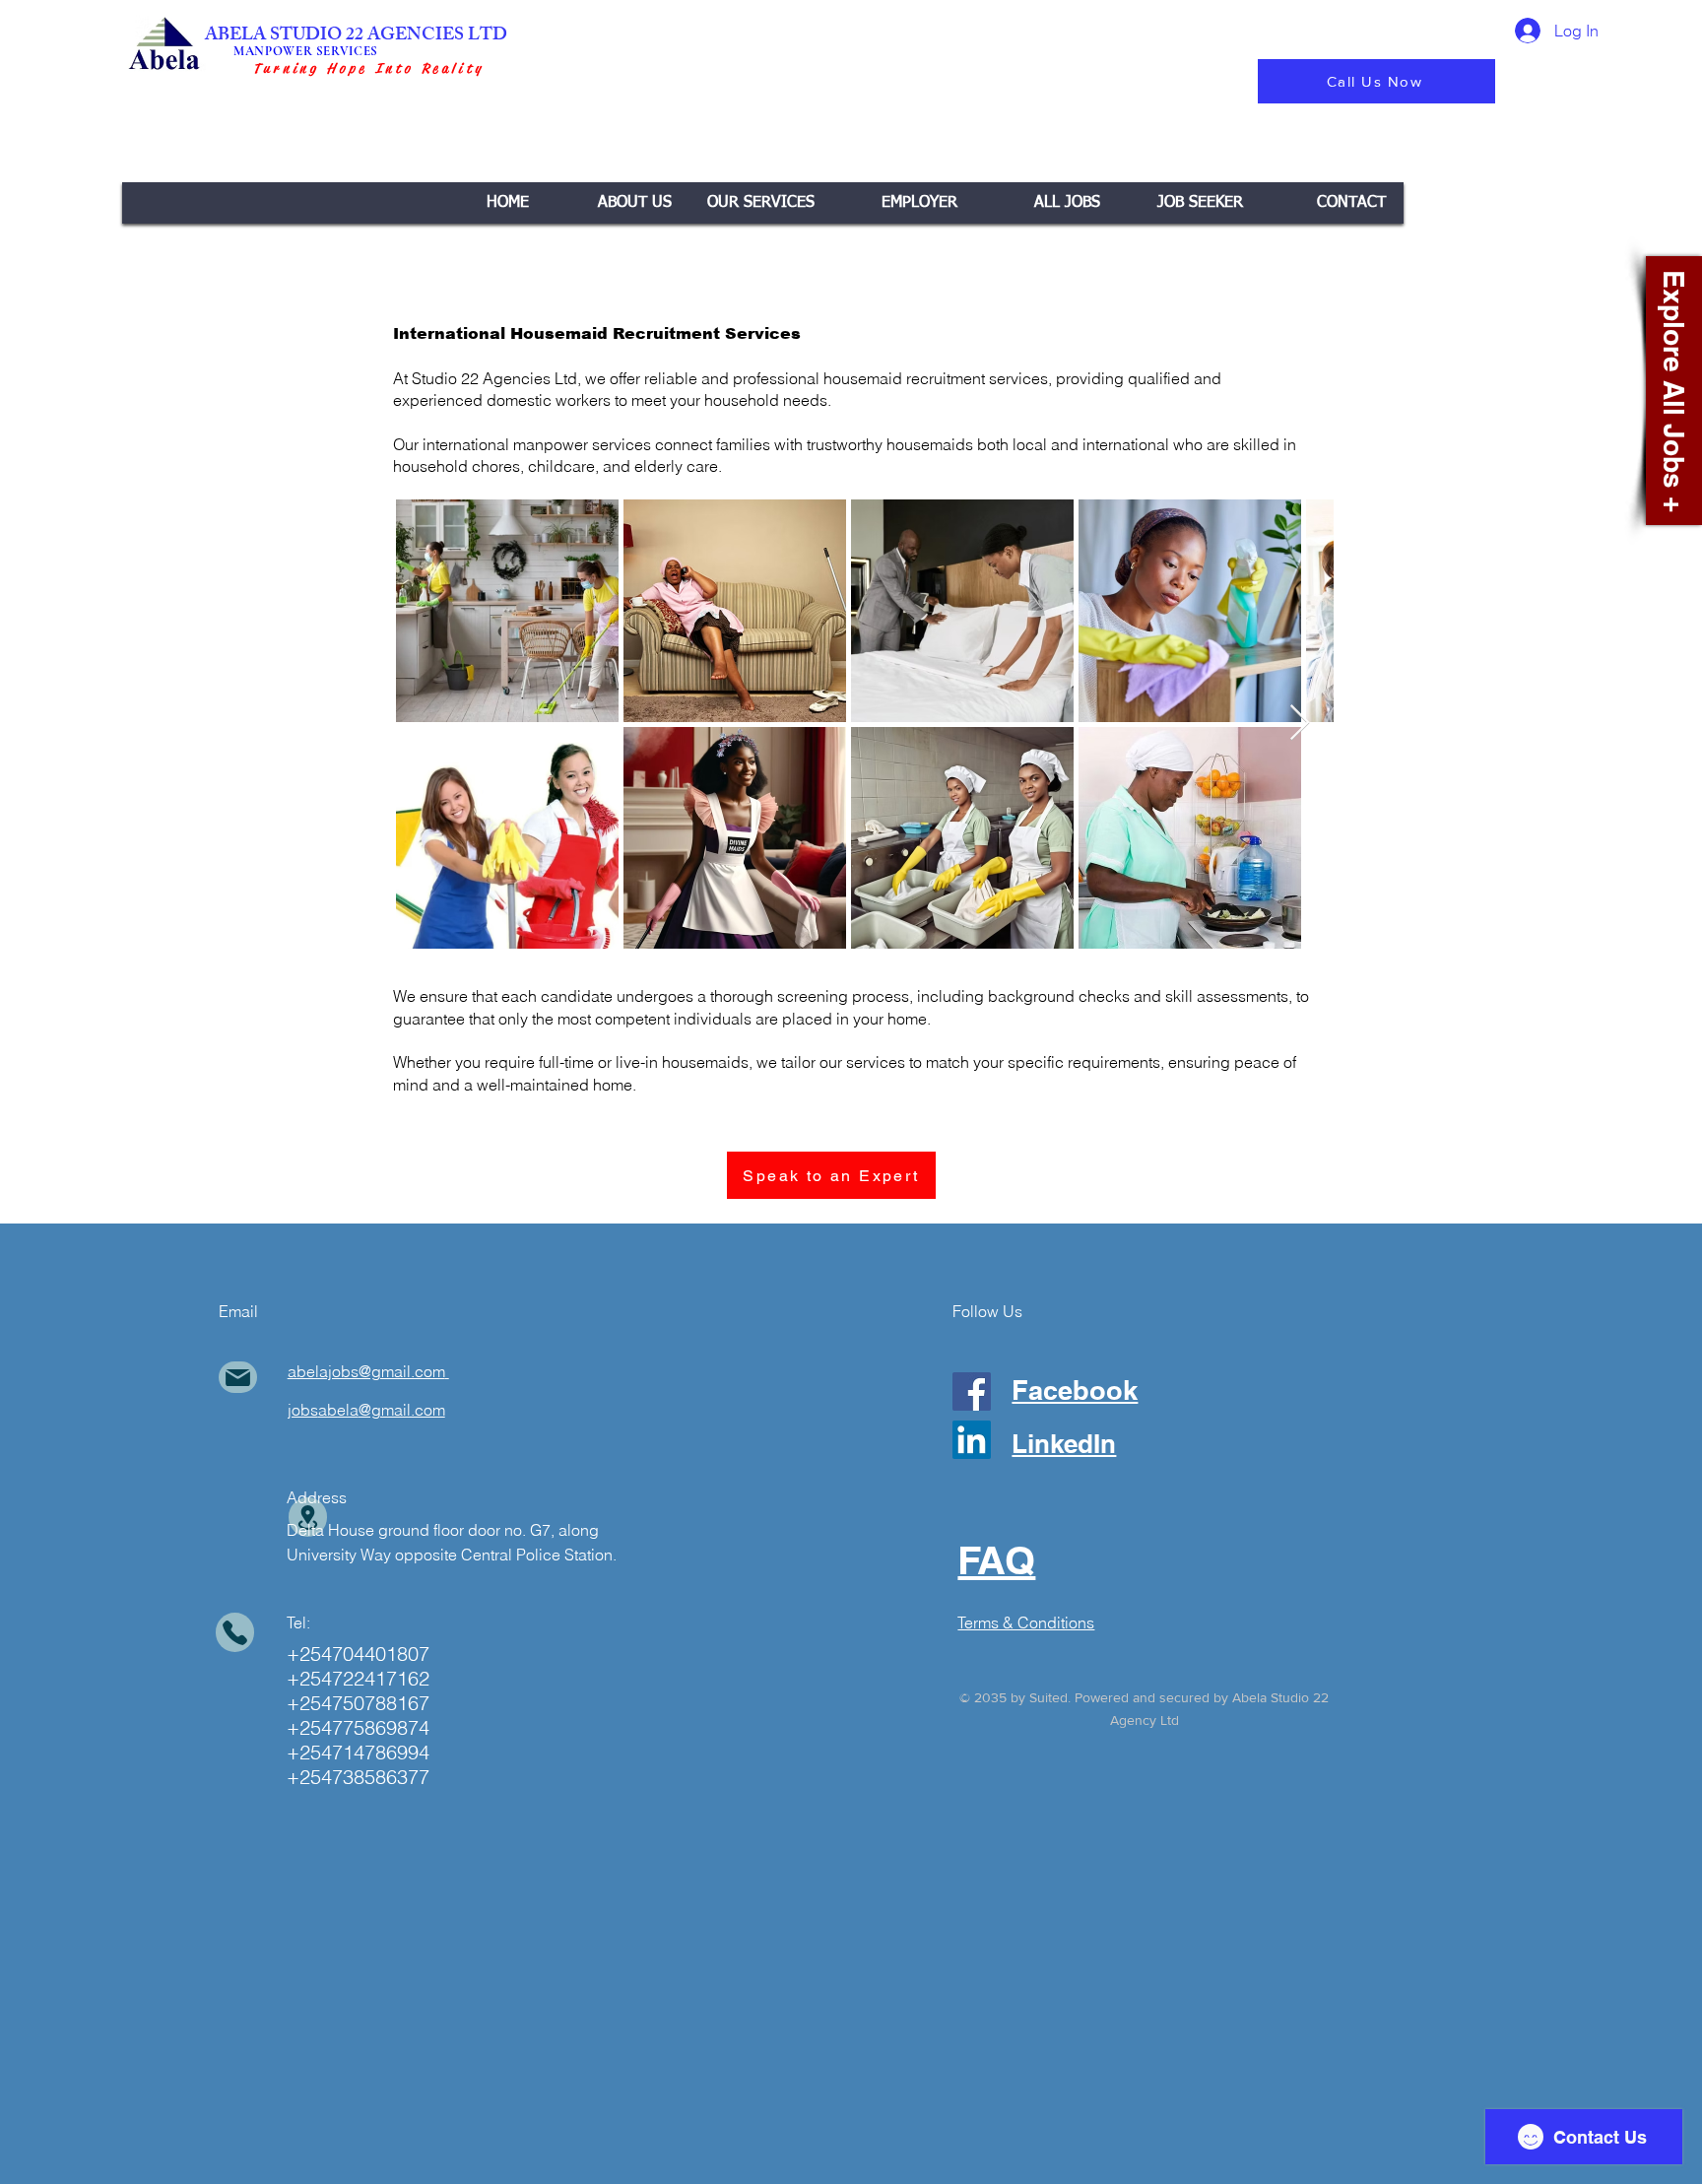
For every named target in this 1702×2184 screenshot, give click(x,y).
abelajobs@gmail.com (366, 1371)
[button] (761, 203)
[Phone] (235, 1632)
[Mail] (238, 1377)
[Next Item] (1300, 724)
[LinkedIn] (972, 1440)
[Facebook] (972, 1391)
